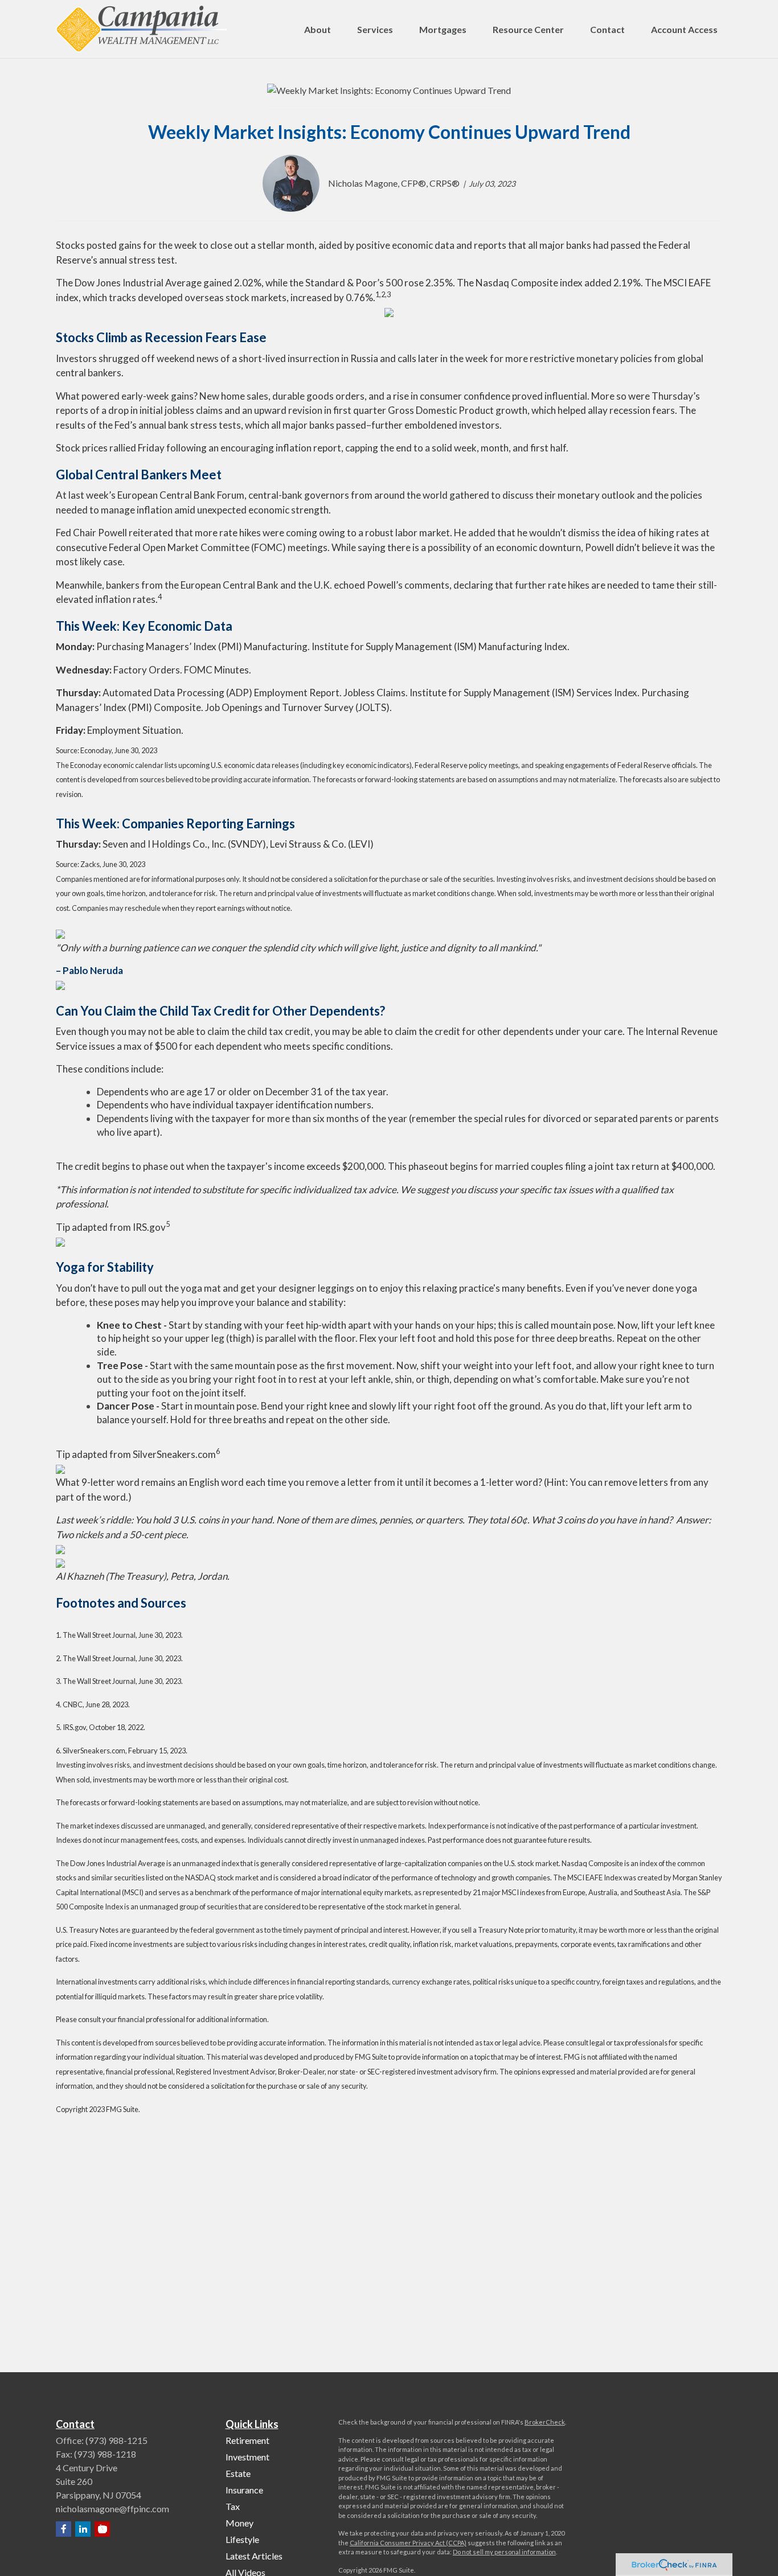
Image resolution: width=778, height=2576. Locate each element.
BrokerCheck (545, 2422)
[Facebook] (64, 2529)
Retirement (247, 2440)
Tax (233, 2506)
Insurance (244, 2490)
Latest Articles (254, 2556)
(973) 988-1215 (116, 2440)
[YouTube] (102, 2529)
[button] (318, 29)
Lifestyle (242, 2539)
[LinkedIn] (83, 2529)
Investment (247, 2457)
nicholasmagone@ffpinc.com (112, 2509)
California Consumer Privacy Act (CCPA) (408, 2543)
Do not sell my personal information (504, 2552)
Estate (238, 2473)
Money (239, 2523)
